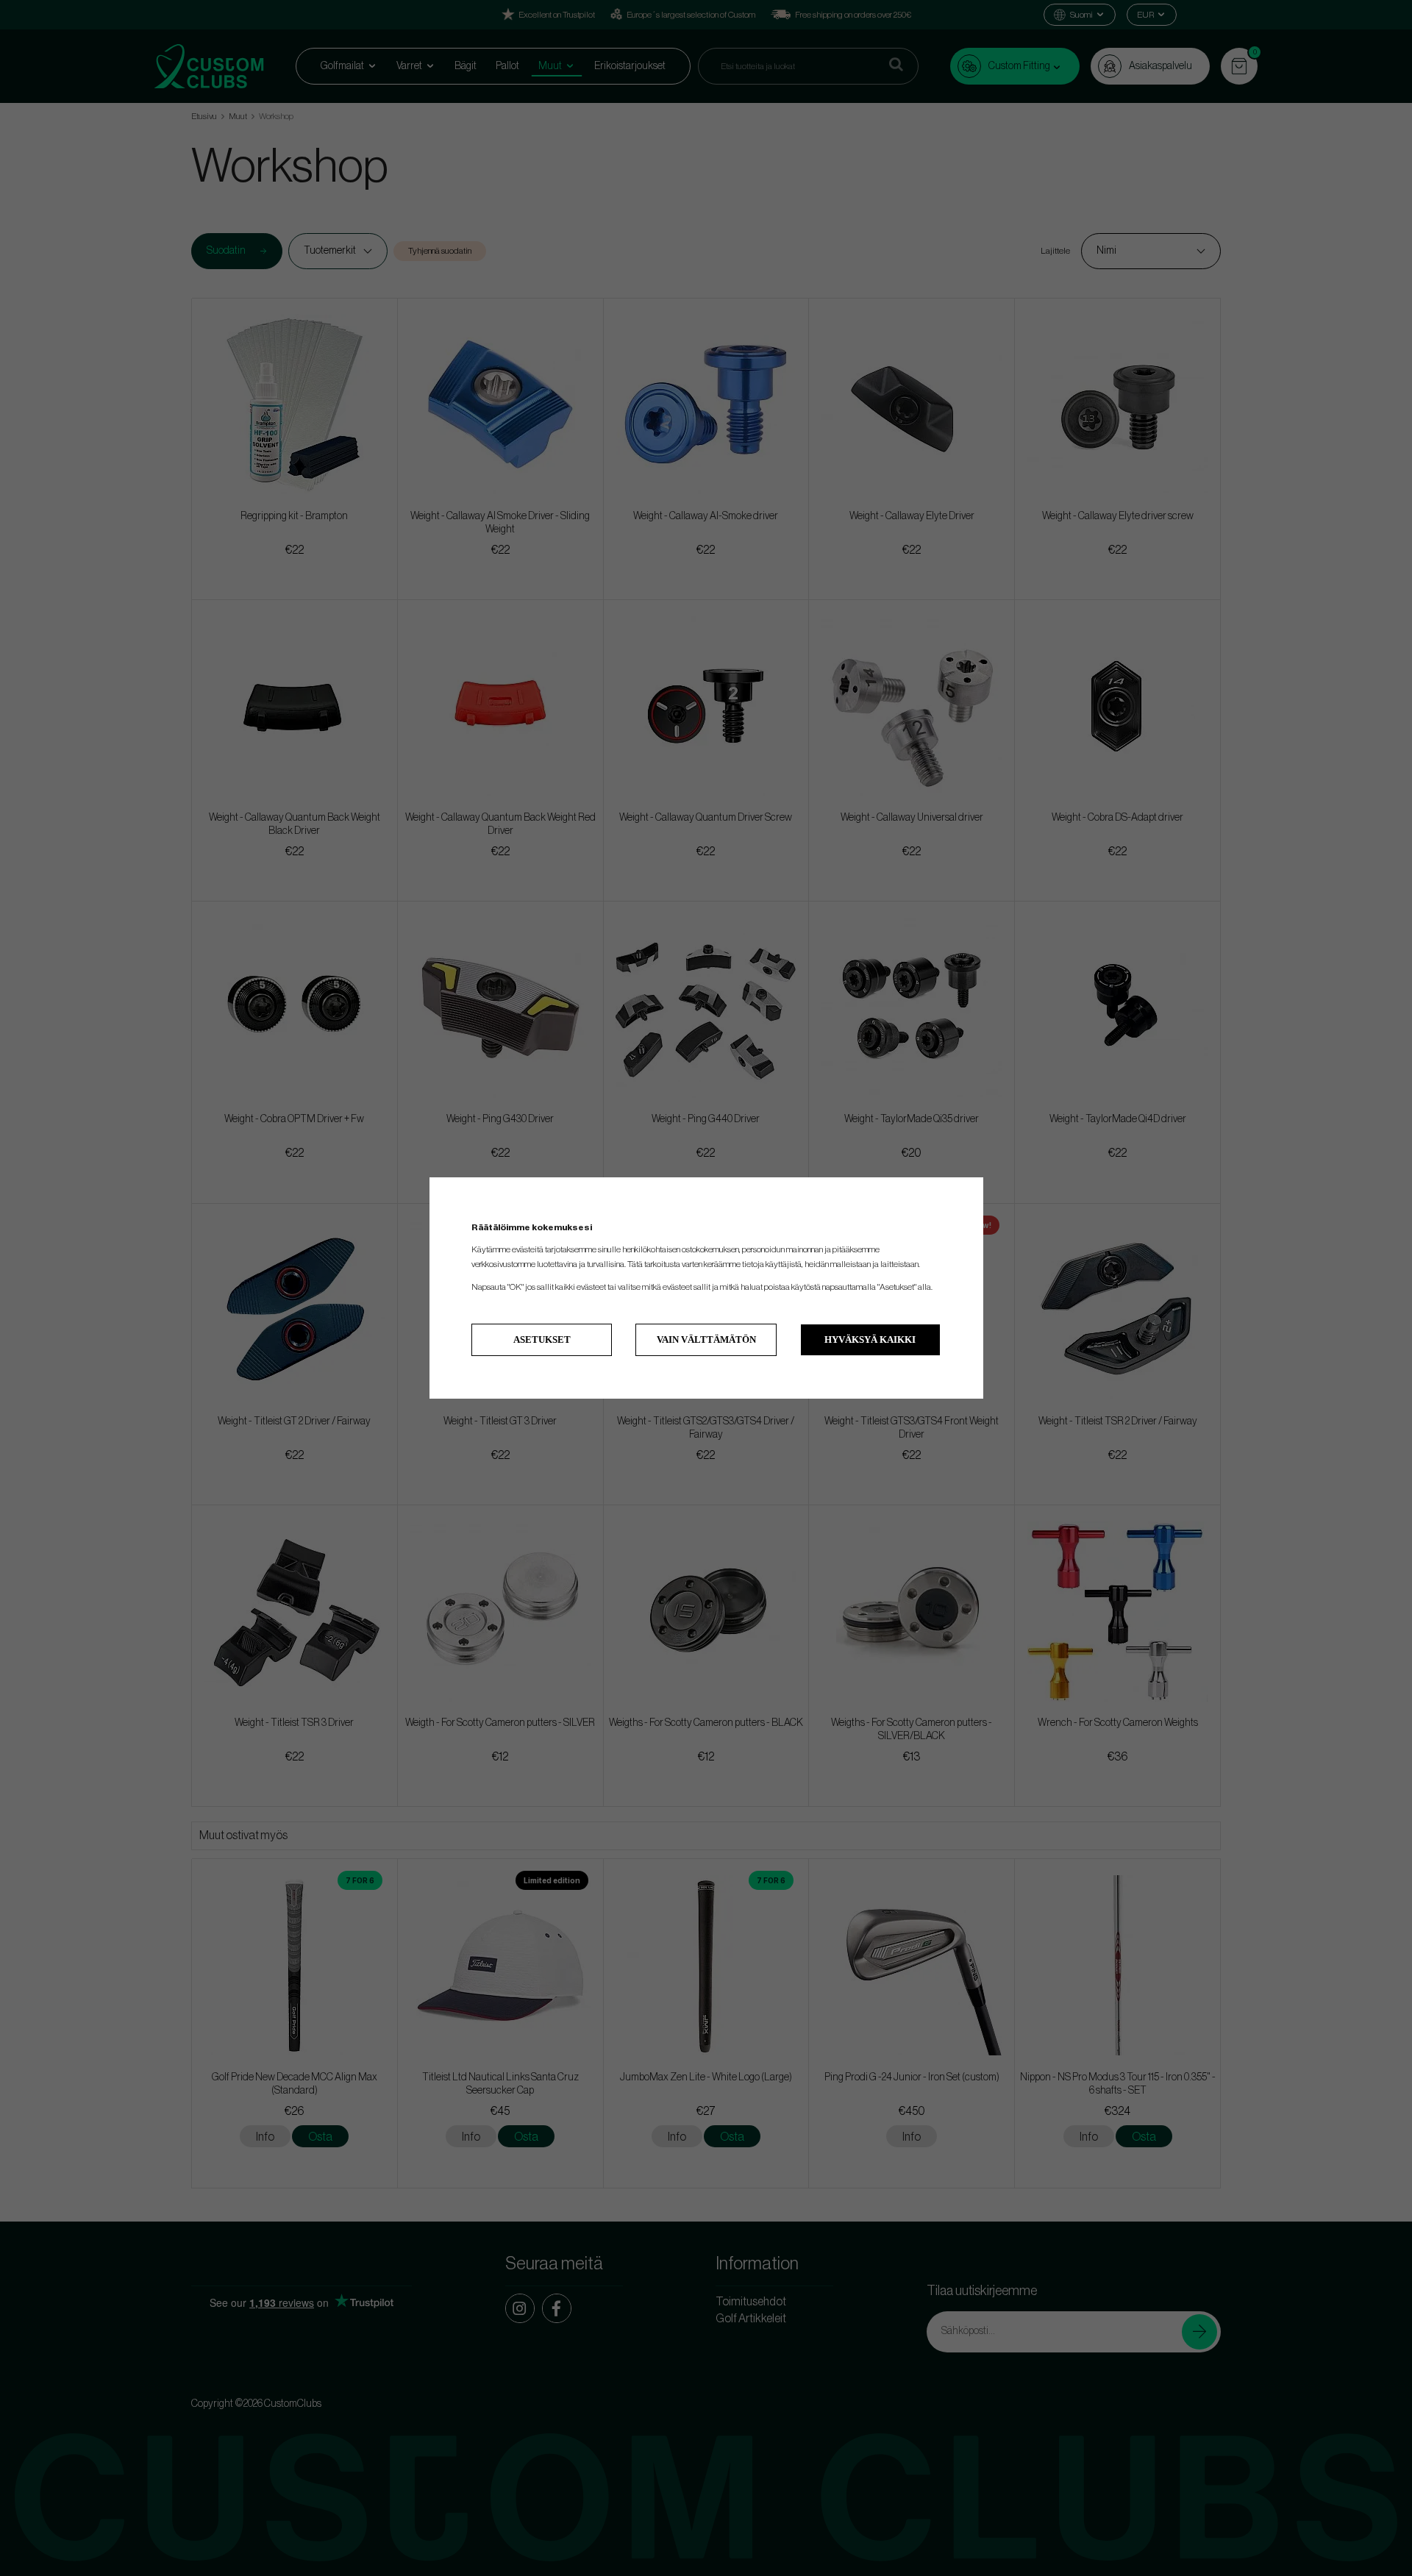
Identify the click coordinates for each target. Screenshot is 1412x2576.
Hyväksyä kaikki (870, 1339)
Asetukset (542, 1339)
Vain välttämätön (706, 1339)
